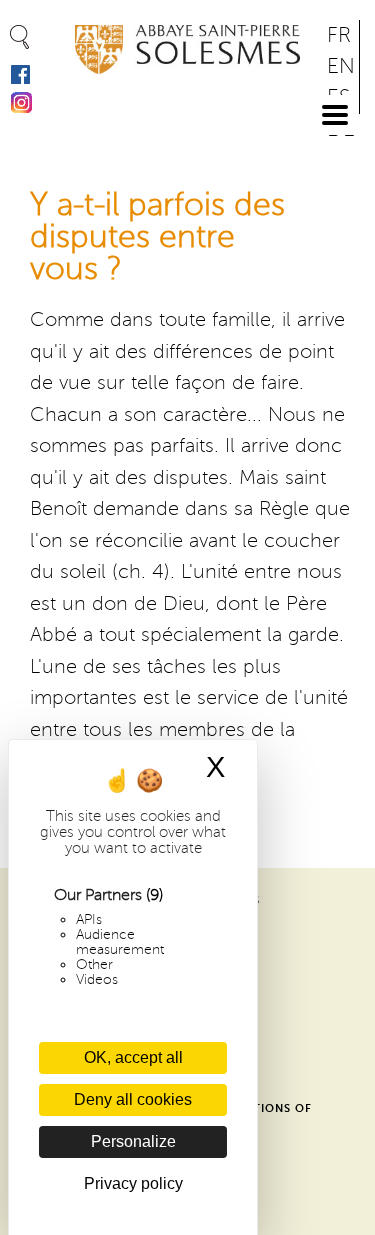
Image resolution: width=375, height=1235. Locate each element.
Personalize (133, 1141)
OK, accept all (133, 1057)
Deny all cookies (133, 1099)
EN (341, 66)
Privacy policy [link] (133, 1183)
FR (339, 35)
